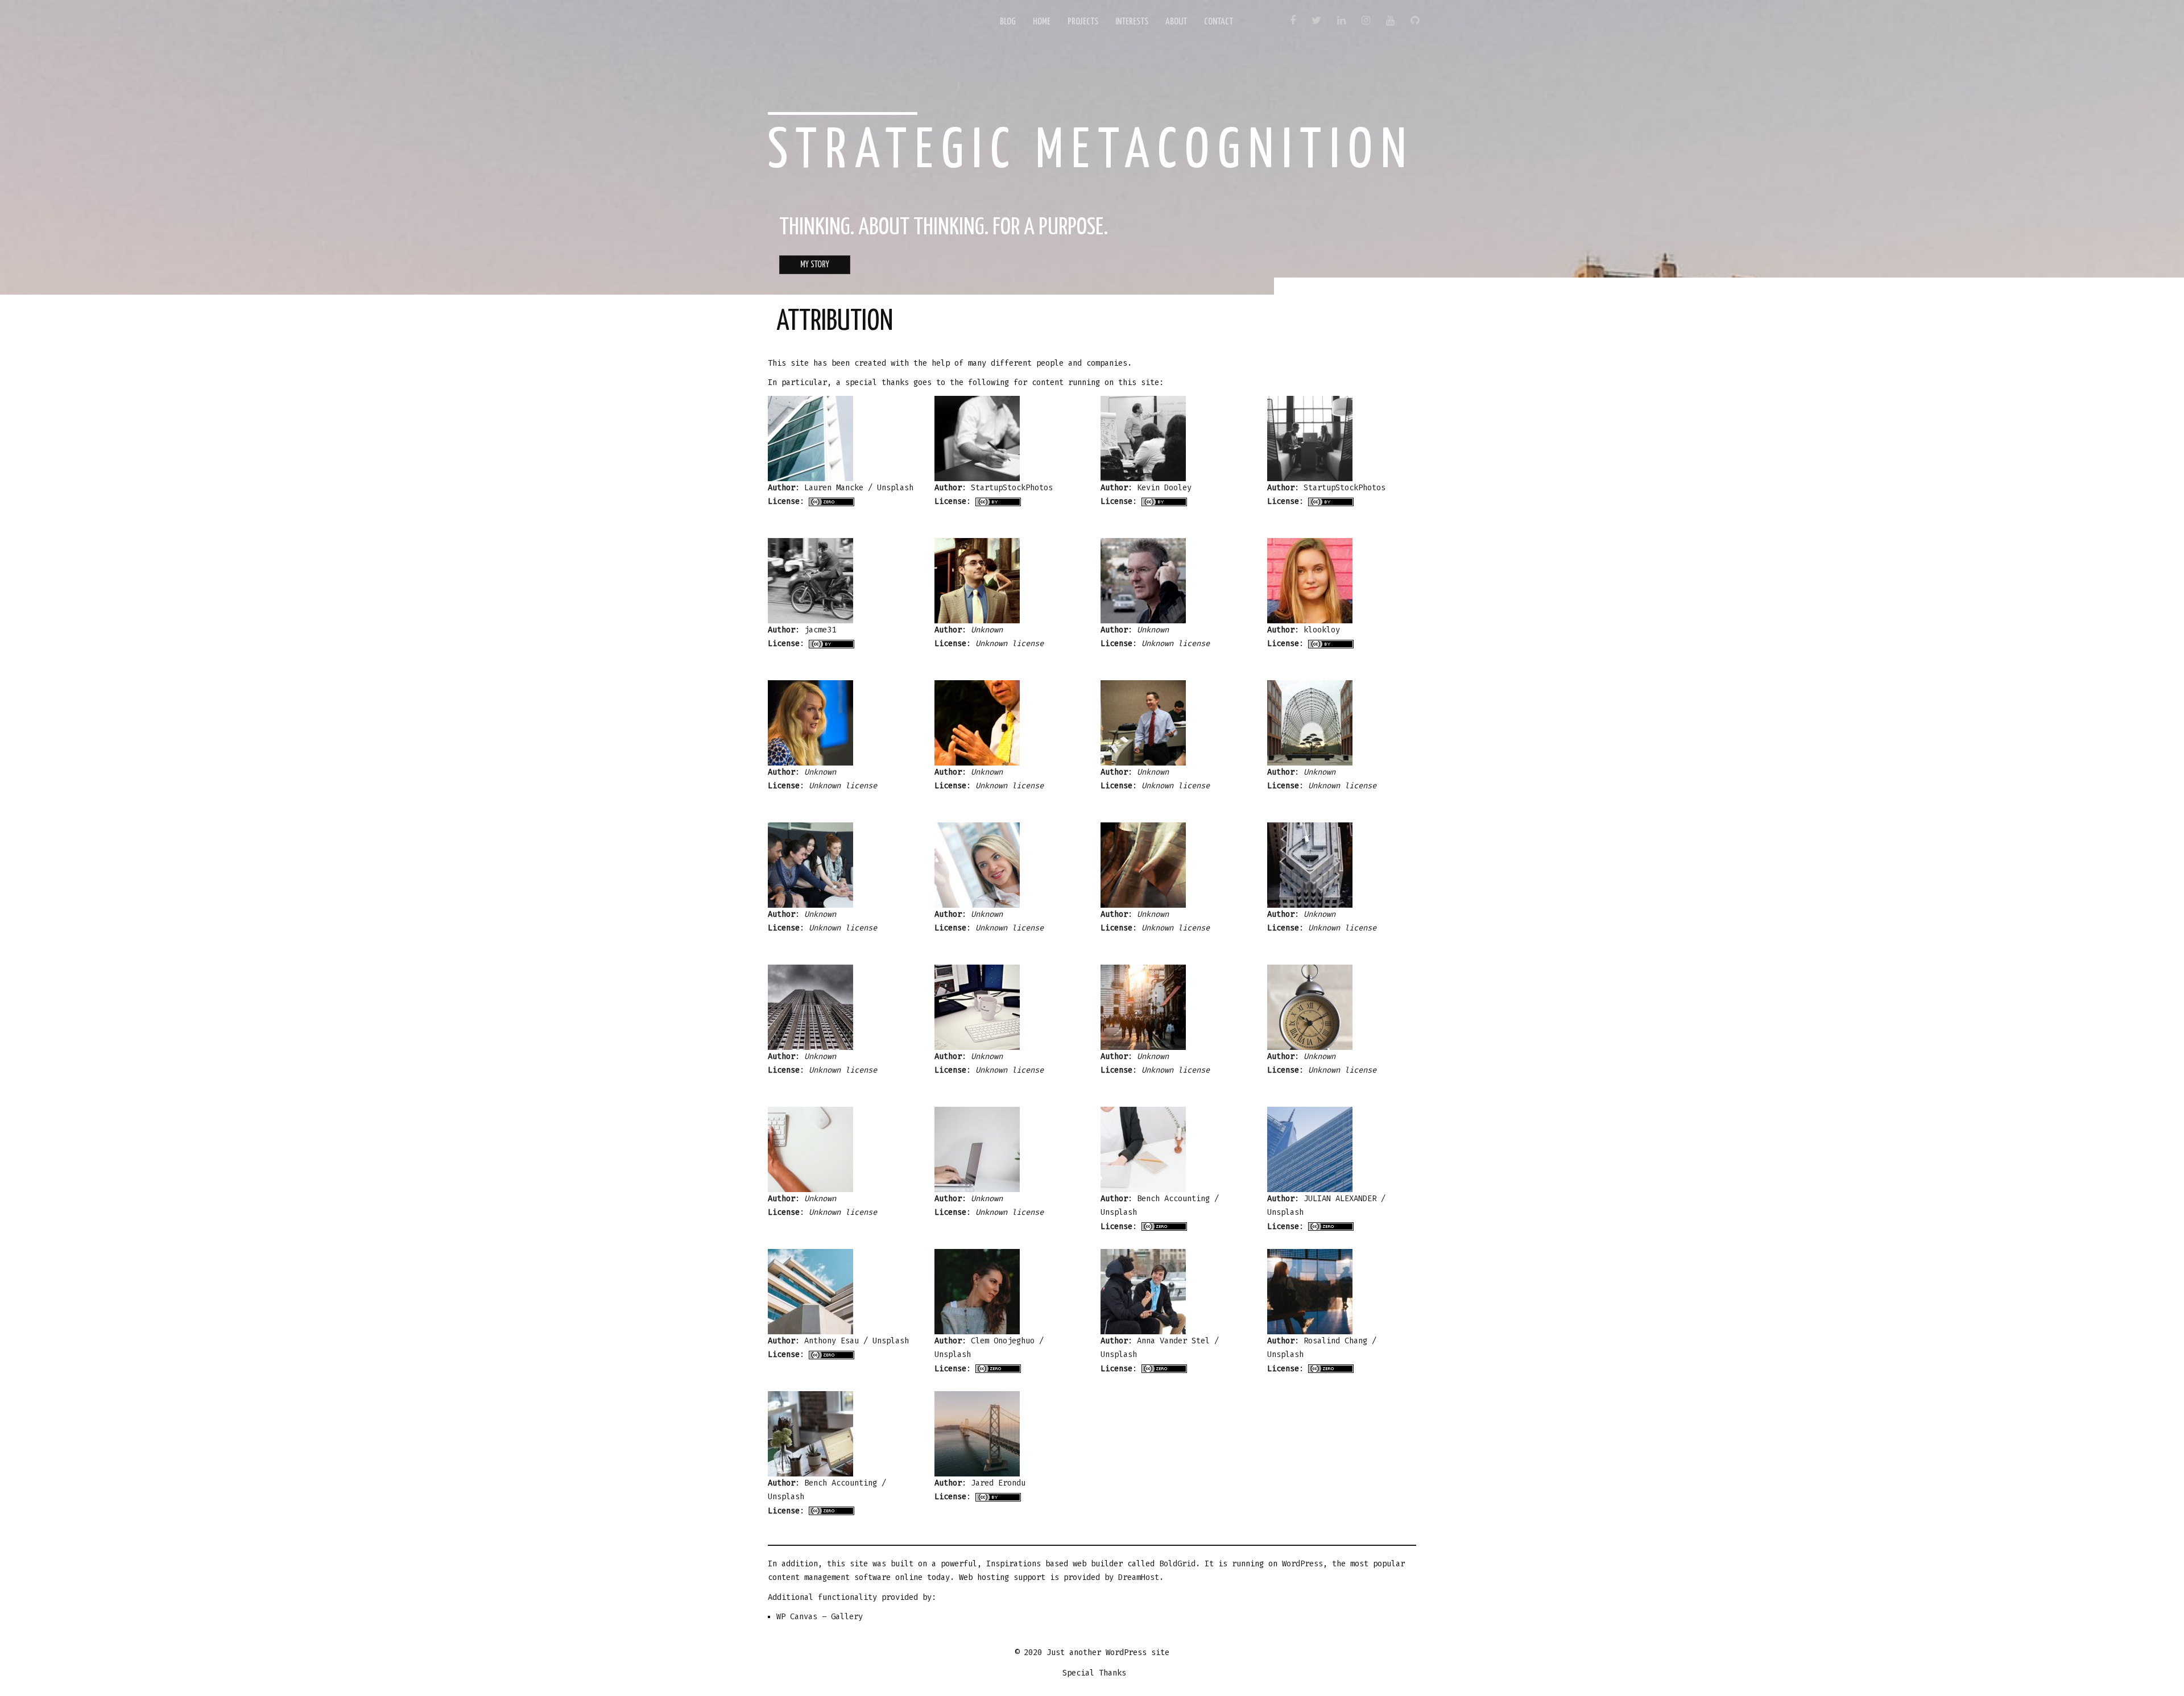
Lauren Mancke (834, 488)
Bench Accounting (1173, 1199)
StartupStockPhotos (1012, 488)
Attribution (835, 322)
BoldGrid (1177, 1564)
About (1176, 22)
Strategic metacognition (1091, 152)
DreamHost (1139, 1577)
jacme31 (820, 630)
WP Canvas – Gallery (820, 1617)
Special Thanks (1094, 1673)
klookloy (1322, 630)
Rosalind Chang (1335, 1341)
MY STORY (815, 265)
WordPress (1302, 1564)
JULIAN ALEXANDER (1340, 1199)
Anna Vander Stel (1173, 1341)
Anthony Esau (832, 1341)
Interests (1132, 22)
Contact (1219, 22)
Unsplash (895, 488)
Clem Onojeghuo (1003, 1341)
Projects (1083, 22)
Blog (1008, 22)
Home (1042, 22)
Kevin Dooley (1164, 488)
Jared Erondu (998, 1483)
